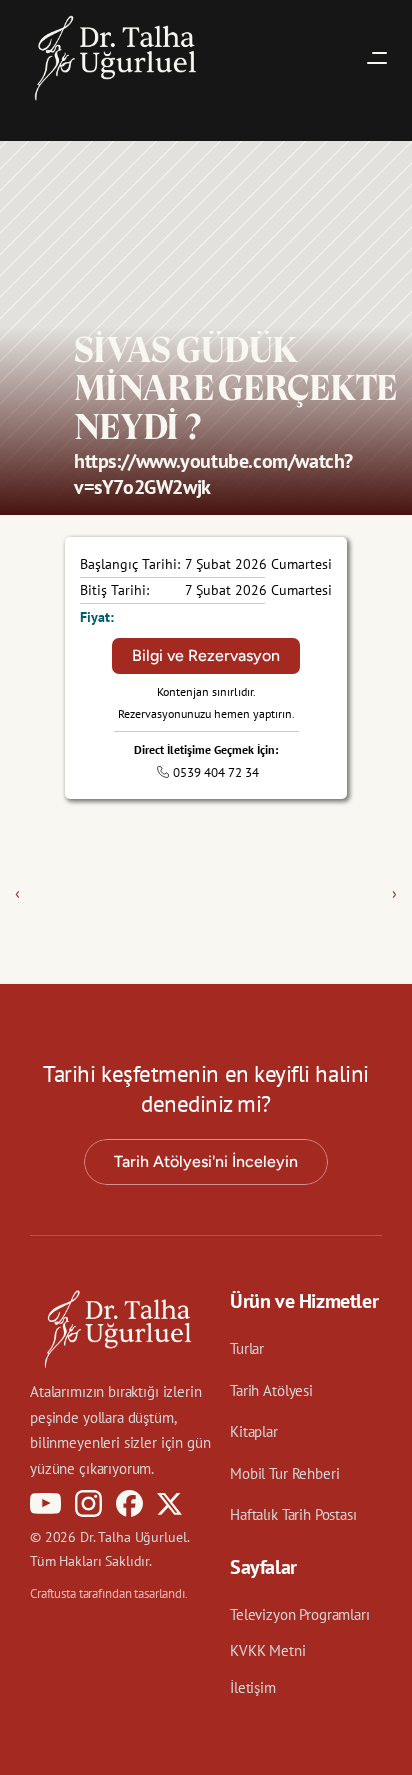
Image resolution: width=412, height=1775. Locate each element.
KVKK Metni (268, 1650)
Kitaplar (254, 1431)
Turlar (247, 1348)
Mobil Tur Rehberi (284, 1473)
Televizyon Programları (300, 1614)
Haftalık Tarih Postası (293, 1514)
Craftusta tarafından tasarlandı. (109, 1593)
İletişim (253, 1687)
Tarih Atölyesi (271, 1390)
